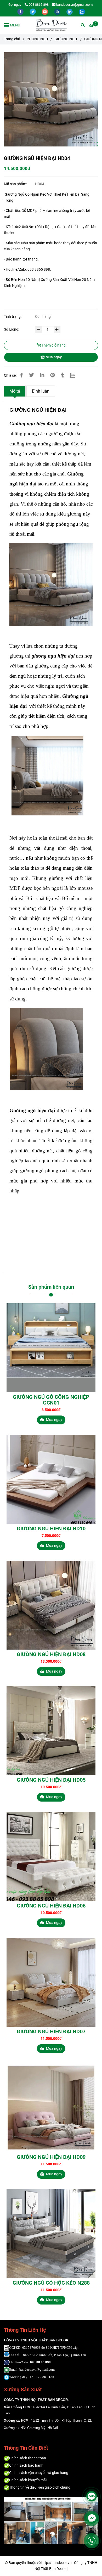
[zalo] (82, 11)
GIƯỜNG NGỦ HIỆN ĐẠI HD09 (51, 2157)
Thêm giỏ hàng (53, 345)
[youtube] (45, 11)
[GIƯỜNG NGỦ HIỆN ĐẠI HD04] (51, 25)
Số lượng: (12, 329)
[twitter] (33, 11)
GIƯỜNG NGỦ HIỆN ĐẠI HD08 (51, 1654)
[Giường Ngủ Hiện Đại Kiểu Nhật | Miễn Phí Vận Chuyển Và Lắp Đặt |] (51, 99)
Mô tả (15, 391)
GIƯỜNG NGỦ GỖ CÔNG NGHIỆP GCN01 (51, 1400)
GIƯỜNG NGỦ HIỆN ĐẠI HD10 (51, 1528)
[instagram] (58, 11)
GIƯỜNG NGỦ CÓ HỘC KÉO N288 (51, 2283)
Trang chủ (12, 39)
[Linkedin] (42, 375)
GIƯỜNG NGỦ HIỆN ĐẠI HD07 (51, 2031)
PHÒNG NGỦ (37, 39)
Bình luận (41, 391)
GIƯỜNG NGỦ (66, 39)
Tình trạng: (13, 317)
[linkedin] (70, 11)
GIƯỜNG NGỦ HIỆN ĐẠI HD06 (51, 1906)
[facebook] (21, 11)
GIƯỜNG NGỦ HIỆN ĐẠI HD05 (51, 1780)
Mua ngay (53, 357)
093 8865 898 (39, 5)
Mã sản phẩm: (16, 184)
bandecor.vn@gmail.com (74, 5)
